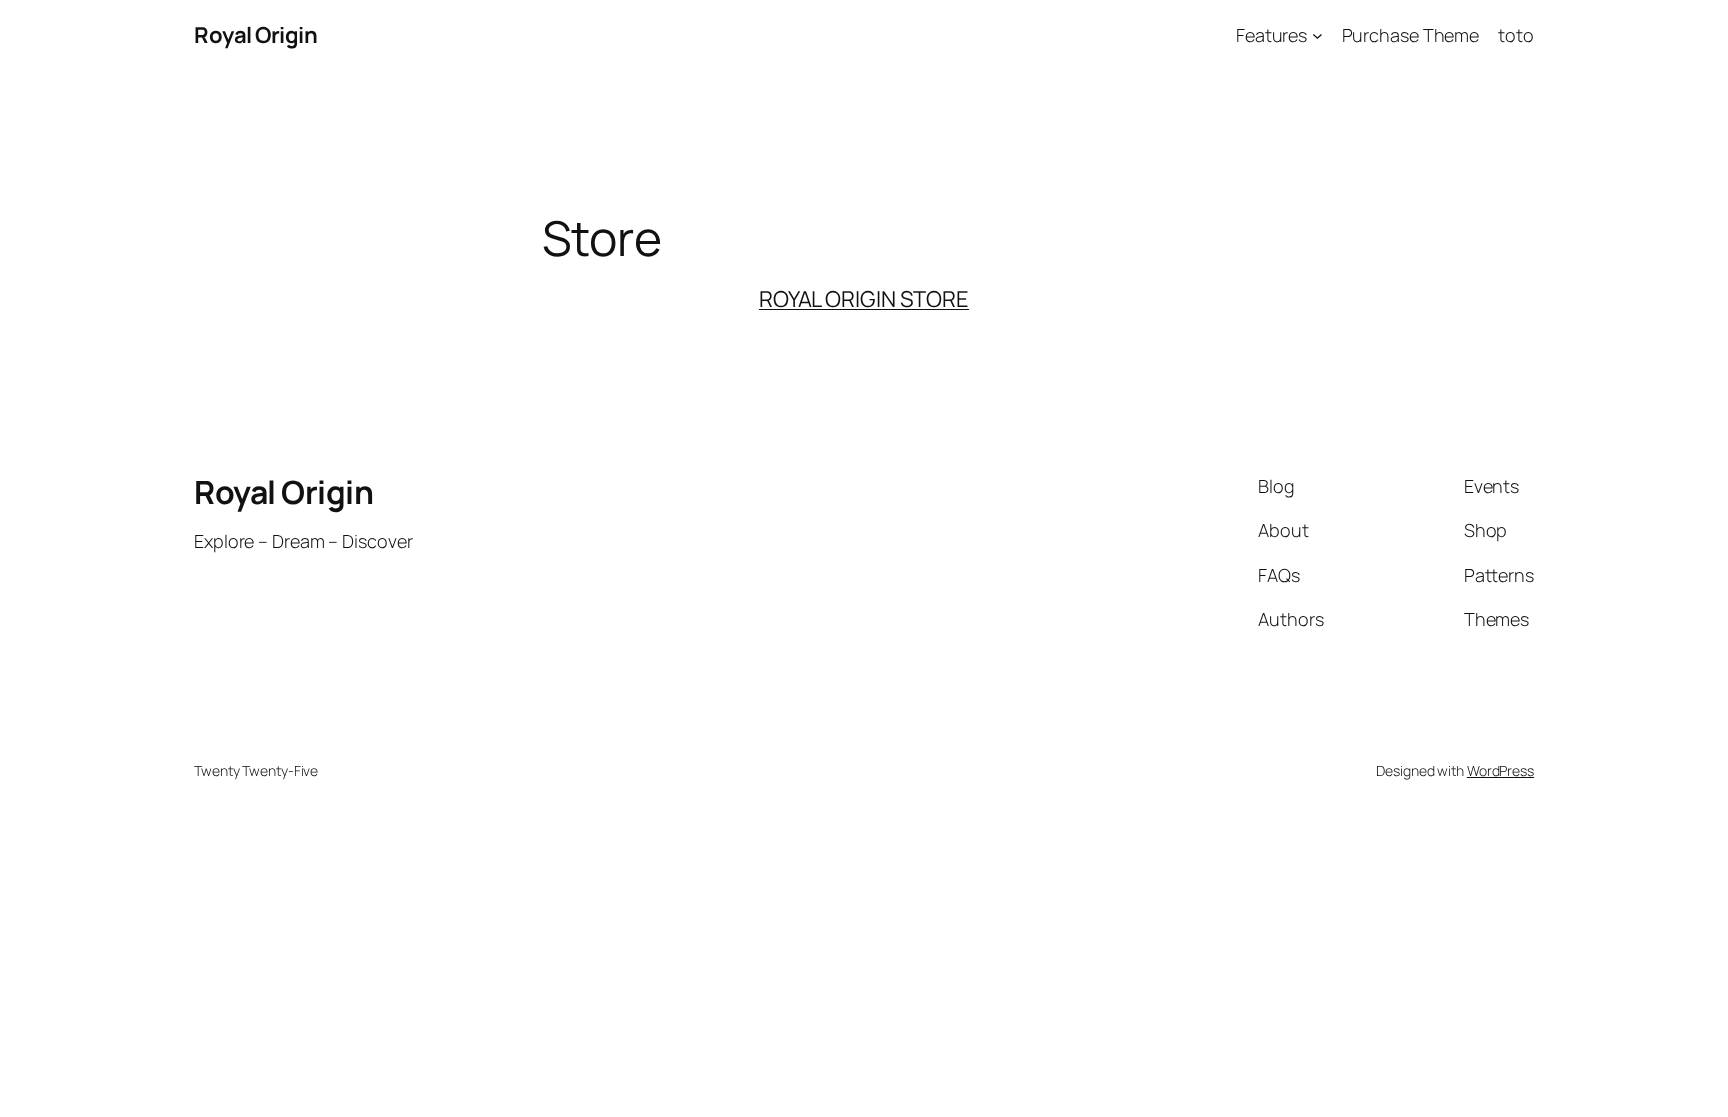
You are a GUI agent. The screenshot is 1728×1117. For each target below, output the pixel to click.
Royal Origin (255, 35)
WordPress (1500, 770)
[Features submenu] (1317, 35)
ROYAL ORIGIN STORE (864, 299)
